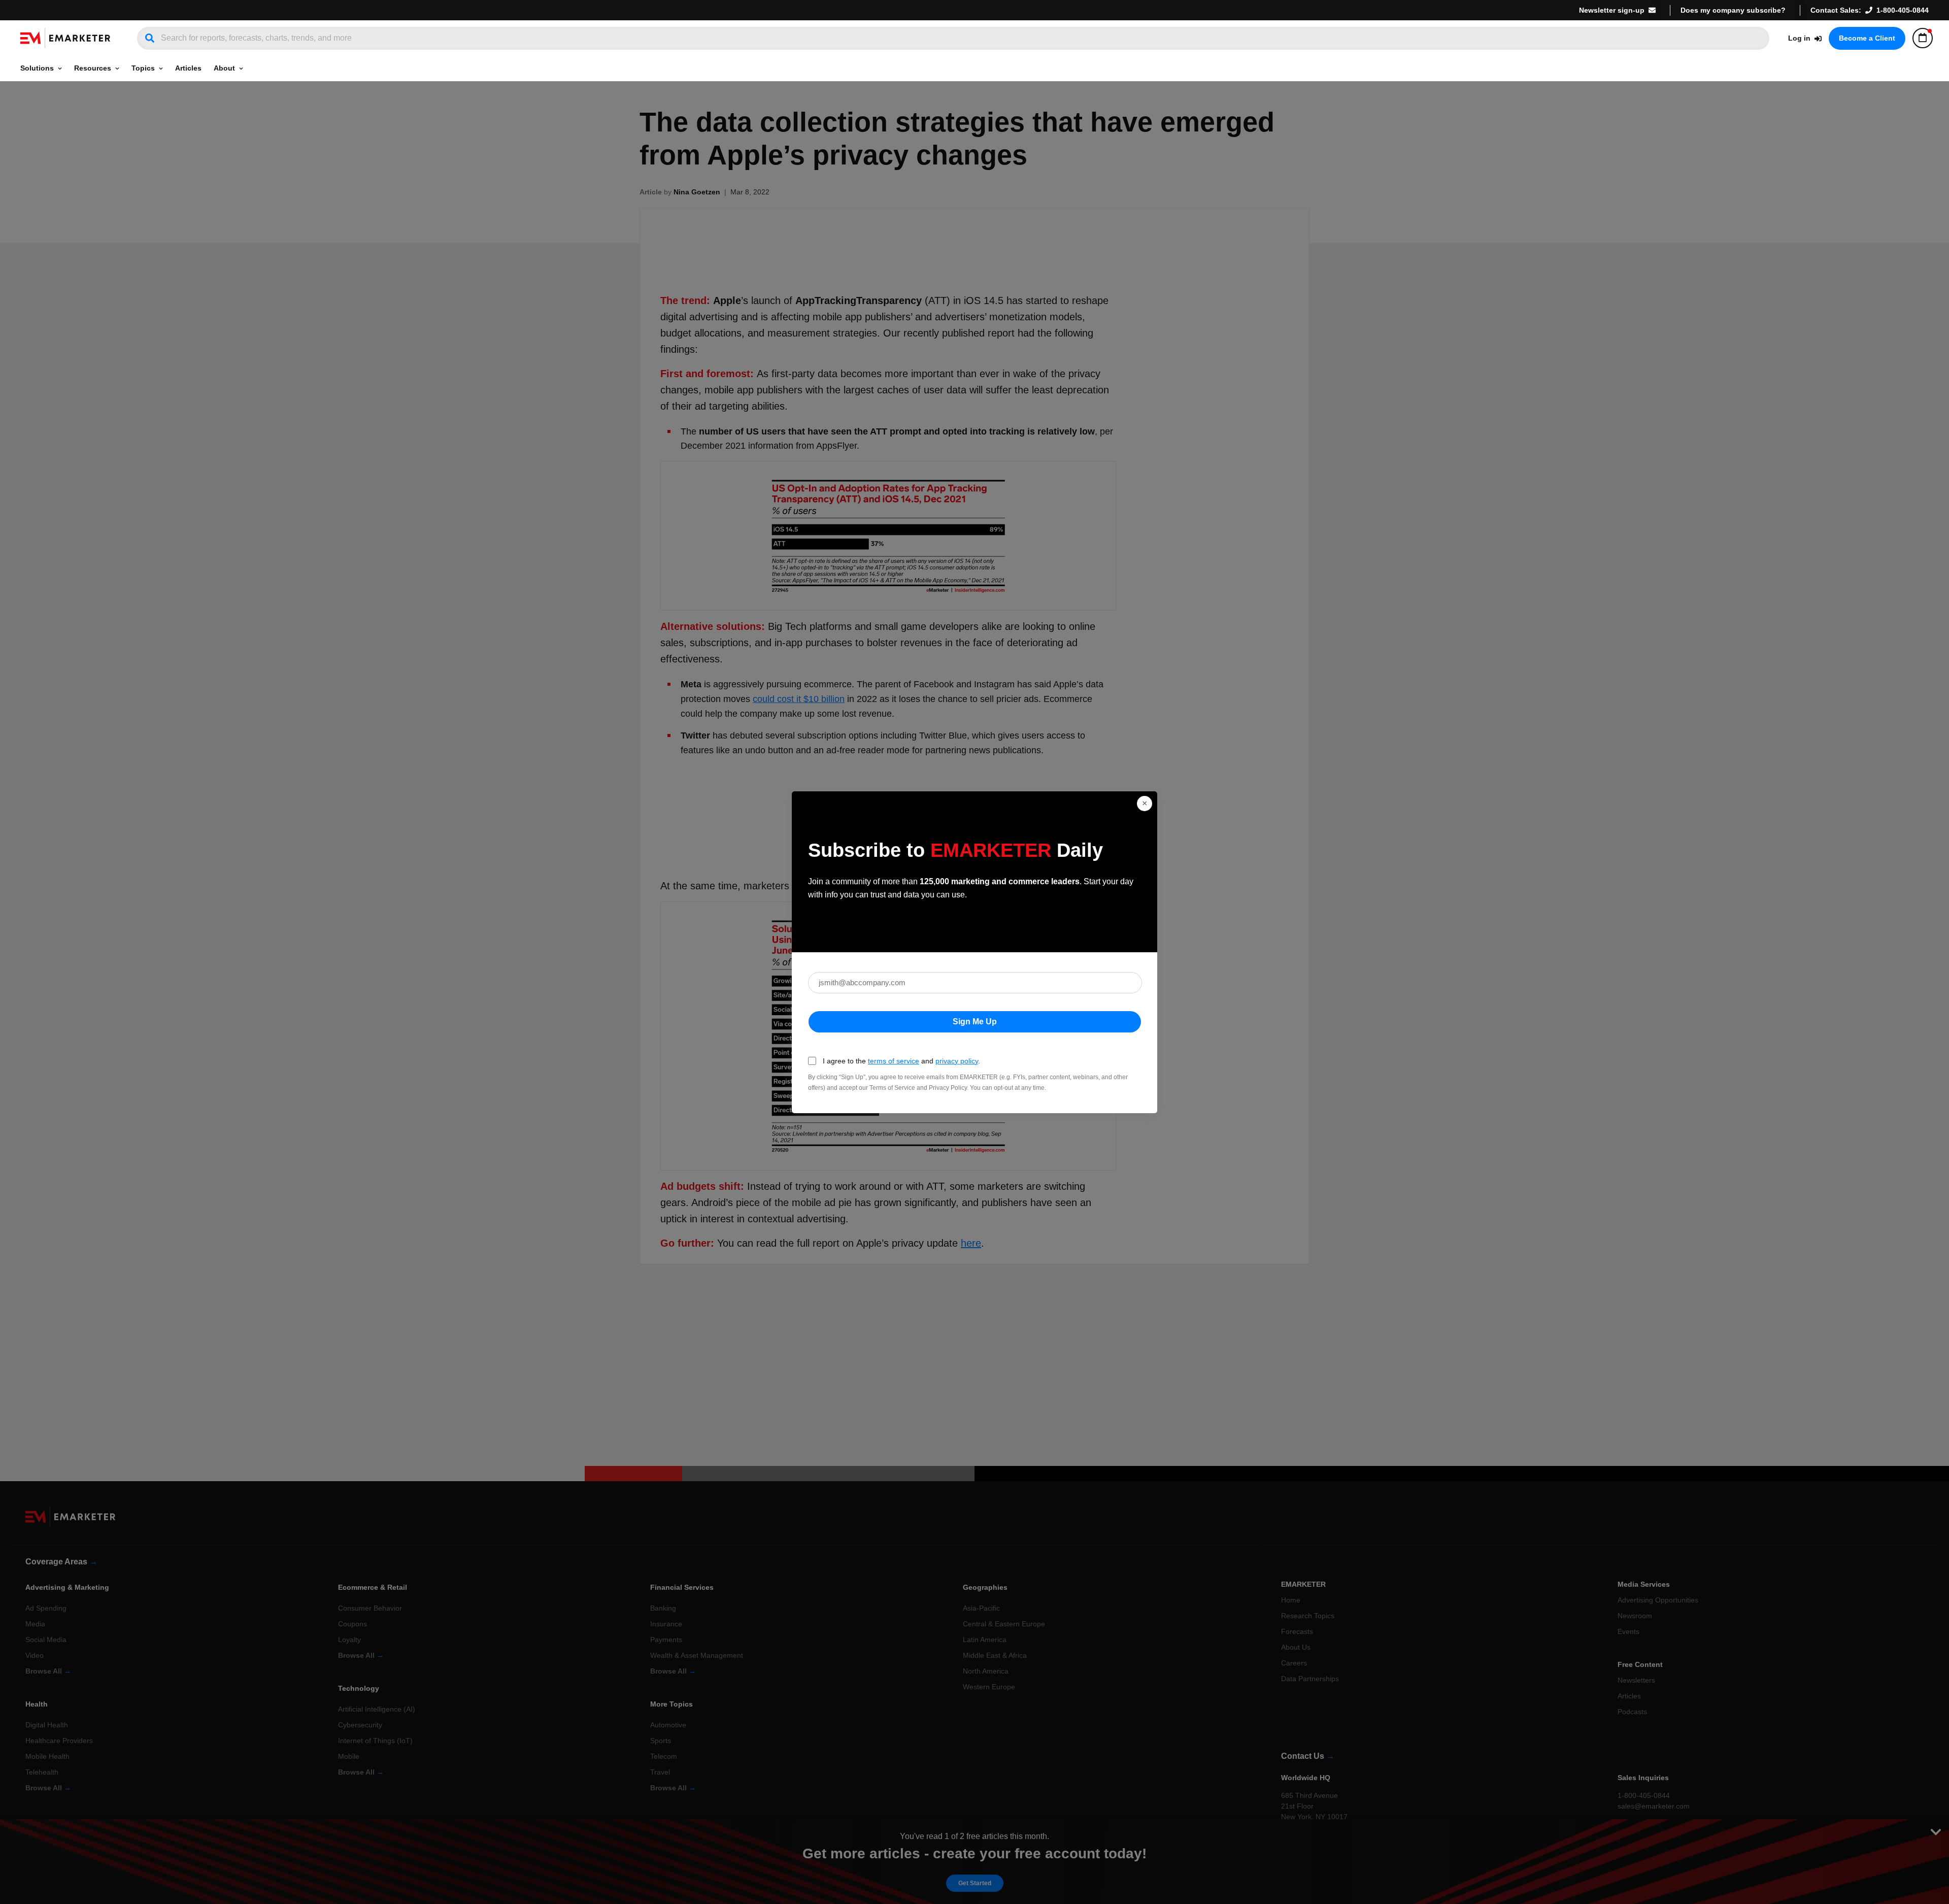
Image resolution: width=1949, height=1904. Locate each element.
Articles (188, 68)
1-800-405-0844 (1903, 10)
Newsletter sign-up (1612, 10)
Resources (93, 68)
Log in (1799, 38)
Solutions (37, 68)
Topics (143, 68)
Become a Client (1867, 38)
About (224, 68)
